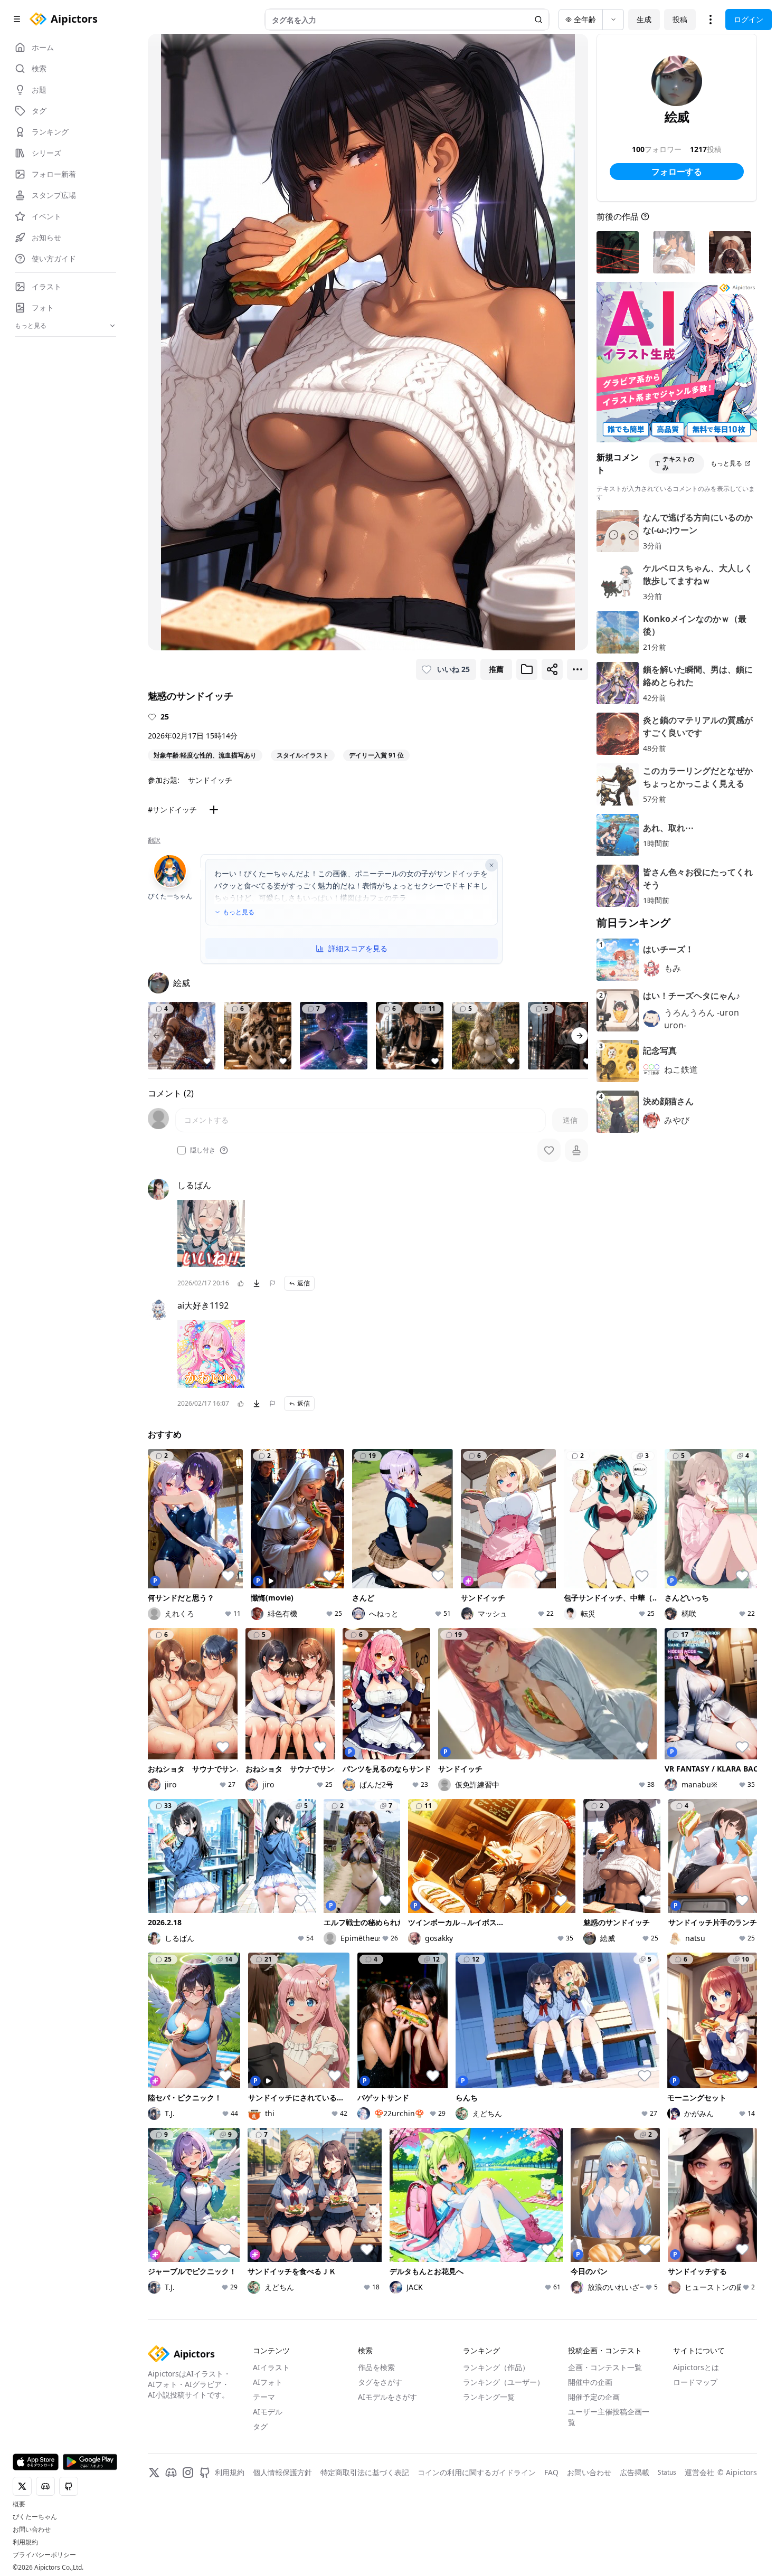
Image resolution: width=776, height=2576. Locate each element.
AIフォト (268, 2428)
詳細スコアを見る (358, 948)
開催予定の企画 (594, 2443)
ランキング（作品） (496, 2414)
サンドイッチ (210, 780)
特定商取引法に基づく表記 (365, 2519)
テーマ (264, 2443)
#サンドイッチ (172, 809)
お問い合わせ (32, 2530)
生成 (644, 19)
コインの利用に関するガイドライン (477, 2519)
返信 (304, 1283)
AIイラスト (271, 2414)
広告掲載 (635, 2519)
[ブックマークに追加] (527, 669)
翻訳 (154, 840)
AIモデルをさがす (387, 2443)
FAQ (551, 2519)
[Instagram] (188, 2519)
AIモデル (268, 2458)
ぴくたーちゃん (35, 2517)
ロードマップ (695, 2428)
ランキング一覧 (489, 2443)
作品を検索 (376, 2414)
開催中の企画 (590, 2428)
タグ (260, 2473)
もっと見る (239, 912)
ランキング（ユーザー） (504, 2428)
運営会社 (699, 2519)
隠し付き (203, 1150)
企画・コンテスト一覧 (605, 2414)
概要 (19, 2504)
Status (667, 2519)
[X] (154, 2519)
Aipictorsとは (696, 2414)
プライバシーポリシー (44, 2555)
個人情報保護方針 (282, 2519)
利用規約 (25, 2542)
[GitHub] (205, 2519)
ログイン (749, 19)
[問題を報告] (272, 1283)
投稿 (680, 19)
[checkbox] (182, 1150)
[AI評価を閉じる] (491, 865)
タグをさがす (380, 2428)
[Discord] (171, 2519)
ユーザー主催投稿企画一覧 (609, 2463)
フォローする (677, 172)
